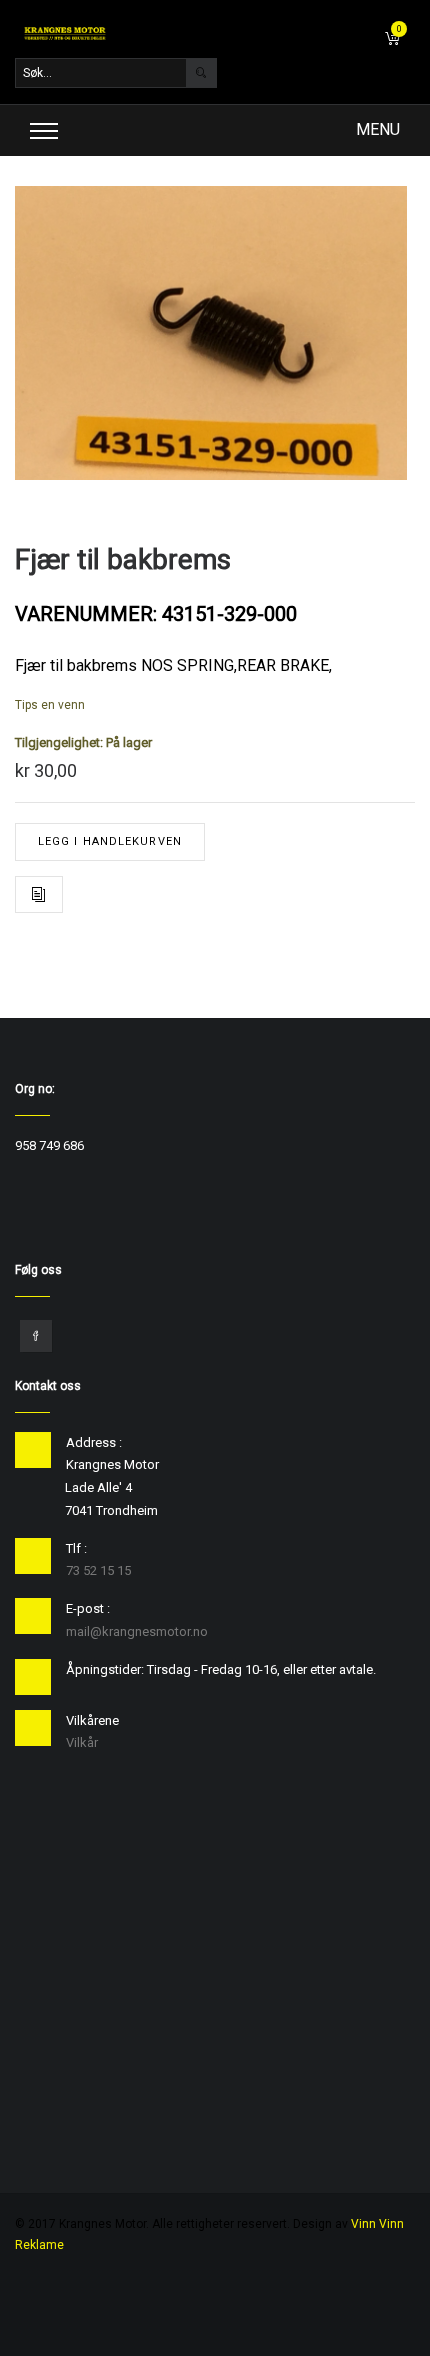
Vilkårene (92, 1720)
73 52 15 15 (98, 1570)
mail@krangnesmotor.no (137, 1631)
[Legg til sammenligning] (39, 894)
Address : (94, 1442)
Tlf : (76, 1548)
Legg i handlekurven (110, 841)
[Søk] (201, 73)
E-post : (88, 1608)
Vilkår (82, 1742)
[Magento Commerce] (65, 33)
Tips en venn (50, 705)
